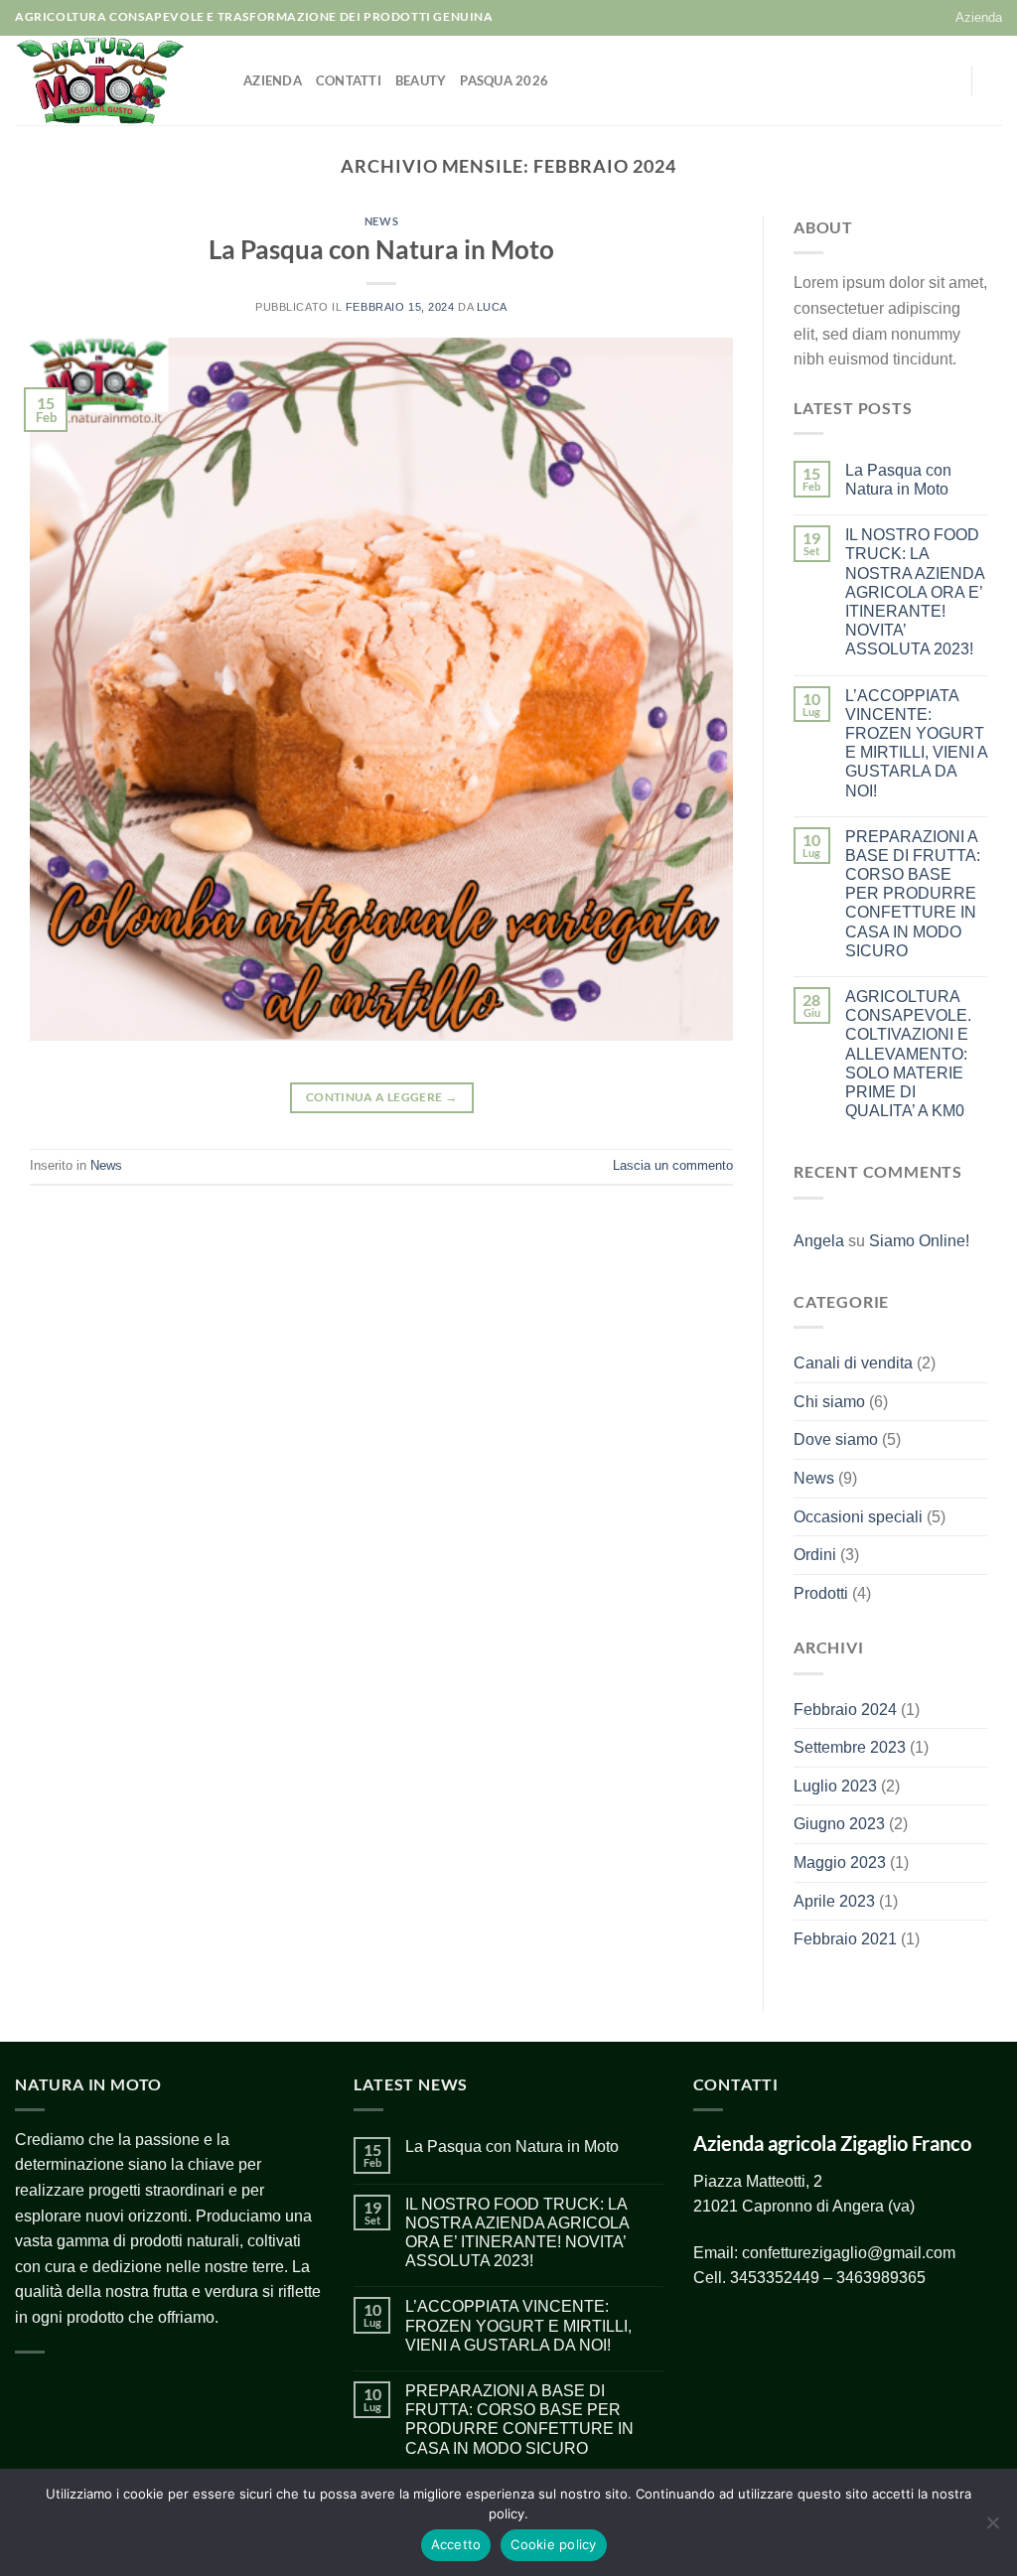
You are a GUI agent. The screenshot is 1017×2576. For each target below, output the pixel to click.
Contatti (349, 80)
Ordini (815, 1555)
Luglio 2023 (835, 1786)
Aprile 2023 (834, 1901)
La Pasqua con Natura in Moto (381, 249)
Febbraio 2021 (845, 1939)
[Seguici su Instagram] (892, 80)
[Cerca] (995, 80)
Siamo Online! (919, 1241)
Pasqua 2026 (504, 80)
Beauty (421, 80)
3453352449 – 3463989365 (828, 2278)
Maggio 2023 (840, 1862)
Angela (819, 1241)
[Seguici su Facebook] (866, 80)
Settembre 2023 (850, 1747)
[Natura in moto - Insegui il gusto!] (114, 80)
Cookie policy (553, 2544)
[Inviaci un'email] (918, 80)
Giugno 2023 (839, 1824)
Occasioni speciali (858, 1517)
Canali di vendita (853, 1363)
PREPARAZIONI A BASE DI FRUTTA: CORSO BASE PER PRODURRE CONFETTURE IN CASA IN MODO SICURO (913, 894)
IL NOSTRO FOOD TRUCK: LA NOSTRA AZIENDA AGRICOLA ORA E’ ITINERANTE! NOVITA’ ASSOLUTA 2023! (915, 592)
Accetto (456, 2544)
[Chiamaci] (944, 80)
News (381, 221)
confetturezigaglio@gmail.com (849, 2253)
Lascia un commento (673, 1165)
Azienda (979, 17)
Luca (492, 307)
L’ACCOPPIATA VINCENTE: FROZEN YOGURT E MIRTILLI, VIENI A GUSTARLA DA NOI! (916, 743)
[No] (992, 2528)
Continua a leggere (381, 1097)
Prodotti (821, 1593)
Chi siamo (829, 1402)
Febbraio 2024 (845, 1710)
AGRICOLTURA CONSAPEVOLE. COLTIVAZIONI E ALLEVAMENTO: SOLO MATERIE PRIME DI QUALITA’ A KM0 (908, 1054)
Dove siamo (836, 1439)
